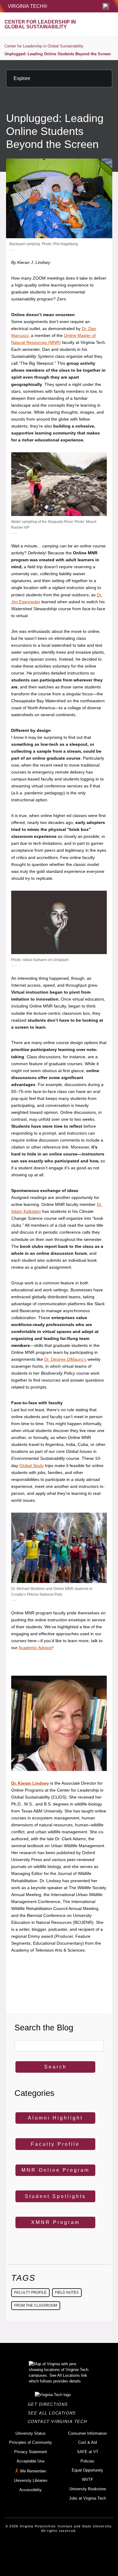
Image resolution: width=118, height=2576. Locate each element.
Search (56, 2067)
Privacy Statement (31, 2452)
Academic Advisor (35, 1648)
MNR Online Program (56, 2170)
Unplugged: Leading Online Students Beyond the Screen (58, 54)
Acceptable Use (31, 2461)
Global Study (32, 1466)
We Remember (33, 2471)
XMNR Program (56, 2222)
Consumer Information (87, 2433)
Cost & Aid (87, 2442)
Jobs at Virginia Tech (87, 2498)
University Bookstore (88, 2489)
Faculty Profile (55, 2144)
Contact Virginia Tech (59, 2422)
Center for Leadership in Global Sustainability (44, 46)
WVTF (88, 2480)
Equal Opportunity (87, 2470)
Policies (87, 2461)
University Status (31, 2433)
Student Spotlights (55, 2196)
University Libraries (31, 2480)
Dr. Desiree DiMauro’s (65, 1359)
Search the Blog (44, 2028)
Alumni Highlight (55, 2118)
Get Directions (50, 2404)
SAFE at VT (88, 2452)
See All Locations (54, 2413)
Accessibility (31, 2490)
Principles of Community (31, 2442)
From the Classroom (36, 2305)
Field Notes (67, 2292)
